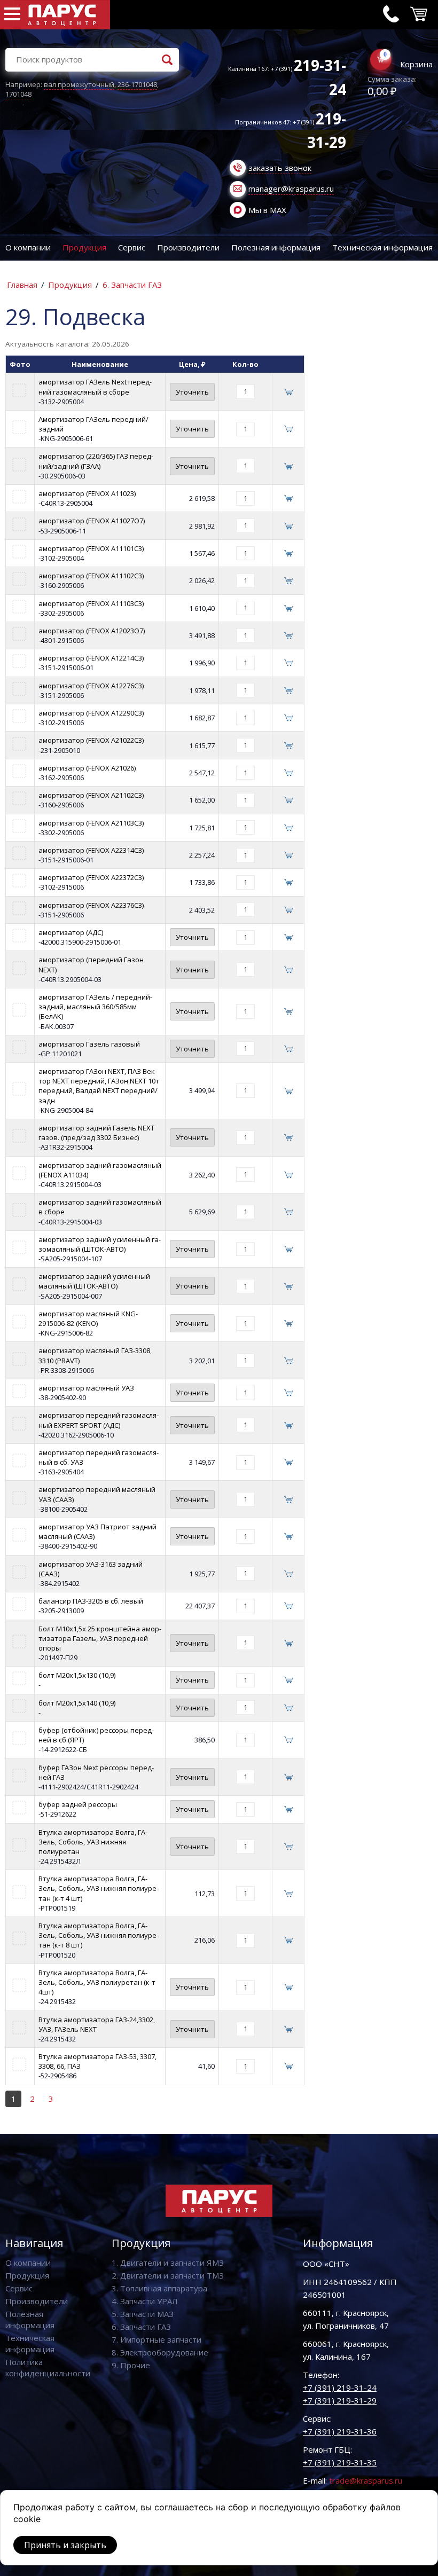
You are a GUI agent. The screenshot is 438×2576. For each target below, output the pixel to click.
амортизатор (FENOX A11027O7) (92, 521)
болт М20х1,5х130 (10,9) (77, 1675)
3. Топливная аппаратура (159, 2288)
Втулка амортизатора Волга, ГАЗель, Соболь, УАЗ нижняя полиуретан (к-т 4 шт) (99, 1888)
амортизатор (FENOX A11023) (87, 493)
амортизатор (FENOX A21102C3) (91, 795)
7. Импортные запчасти (157, 2339)
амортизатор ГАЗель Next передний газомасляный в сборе (95, 387)
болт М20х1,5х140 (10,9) (77, 1703)
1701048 (18, 94)
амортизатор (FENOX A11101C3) (91, 548)
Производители (188, 247)
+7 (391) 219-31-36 (340, 2431)
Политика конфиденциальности (48, 2367)
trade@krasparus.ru (366, 2480)
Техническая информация (382, 247)
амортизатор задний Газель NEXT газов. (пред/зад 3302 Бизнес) (96, 1133)
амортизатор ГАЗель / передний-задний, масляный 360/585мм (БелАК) (95, 1007)
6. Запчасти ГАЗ (132, 285)
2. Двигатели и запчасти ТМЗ (168, 2275)
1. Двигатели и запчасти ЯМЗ (168, 2263)
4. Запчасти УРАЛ (145, 2301)
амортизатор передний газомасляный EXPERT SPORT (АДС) (99, 1420)
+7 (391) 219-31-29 (340, 2400)
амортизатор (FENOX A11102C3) (91, 576)
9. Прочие (131, 2365)
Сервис (132, 247)
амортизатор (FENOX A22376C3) (91, 905)
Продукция (84, 247)
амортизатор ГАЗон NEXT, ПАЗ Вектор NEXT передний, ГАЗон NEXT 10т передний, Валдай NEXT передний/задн (99, 1086)
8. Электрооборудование (160, 2352)
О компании (28, 247)
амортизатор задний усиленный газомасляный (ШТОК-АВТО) (100, 1244)
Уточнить (192, 392)
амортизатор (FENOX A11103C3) (91, 603)
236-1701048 (137, 84)
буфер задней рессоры (78, 1804)
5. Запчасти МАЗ (143, 2314)
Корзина (416, 64)
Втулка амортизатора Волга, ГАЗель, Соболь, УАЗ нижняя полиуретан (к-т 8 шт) (99, 1935)
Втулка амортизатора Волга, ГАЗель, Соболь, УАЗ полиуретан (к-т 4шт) (97, 1982)
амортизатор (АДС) (71, 932)
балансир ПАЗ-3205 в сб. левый (91, 1601)
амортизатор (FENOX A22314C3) (91, 850)
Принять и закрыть (65, 2545)
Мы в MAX (267, 210)
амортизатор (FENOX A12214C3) (91, 658)
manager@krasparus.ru (291, 189)
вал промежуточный (79, 84)
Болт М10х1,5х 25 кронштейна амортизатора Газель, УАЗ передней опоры (100, 1638)
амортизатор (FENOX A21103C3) (91, 823)
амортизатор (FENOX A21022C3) (91, 740)
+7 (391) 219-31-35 (340, 2462)
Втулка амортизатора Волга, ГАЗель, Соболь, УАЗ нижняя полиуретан (93, 1842)
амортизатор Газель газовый (89, 1044)
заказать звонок (280, 168)
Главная (22, 285)
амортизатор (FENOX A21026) (87, 768)
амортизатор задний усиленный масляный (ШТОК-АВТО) (94, 1281)
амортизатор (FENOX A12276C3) (91, 686)
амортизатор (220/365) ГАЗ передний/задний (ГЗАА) (96, 461)
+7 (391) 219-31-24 (340, 2387)
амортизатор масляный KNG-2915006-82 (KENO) (88, 1318)
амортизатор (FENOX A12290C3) (91, 713)
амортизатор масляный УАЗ (86, 1388)
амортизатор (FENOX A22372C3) (91, 877)
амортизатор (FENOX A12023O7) (92, 631)
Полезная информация (276, 247)
